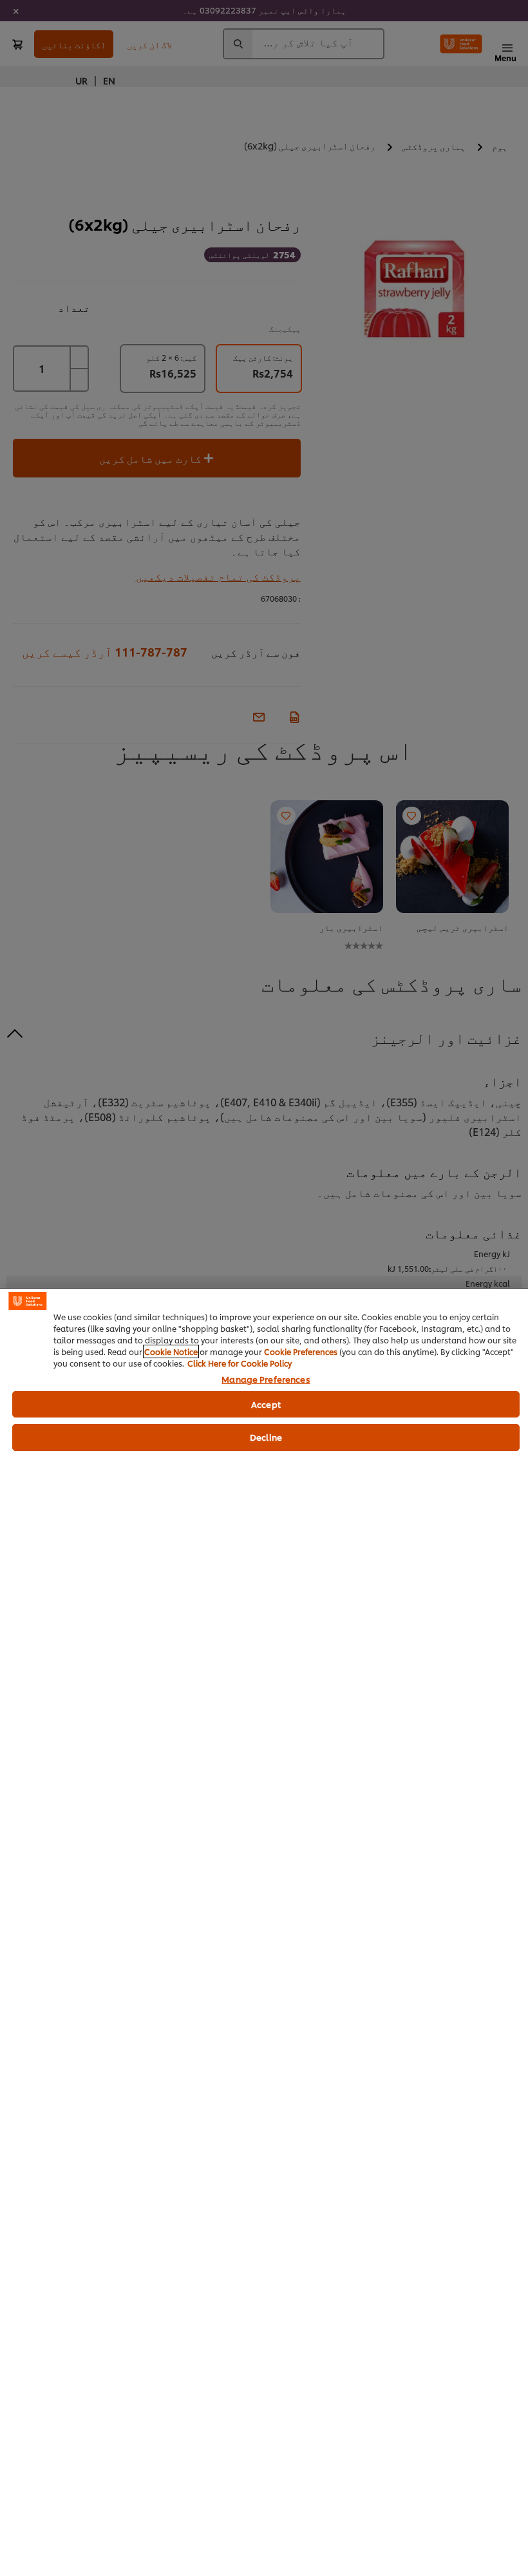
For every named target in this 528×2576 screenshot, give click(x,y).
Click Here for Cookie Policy (240, 1363)
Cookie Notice (171, 1351)
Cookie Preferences (301, 1351)
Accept (266, 1404)
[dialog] (264, 1932)
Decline (266, 1437)
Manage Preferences (266, 1379)
